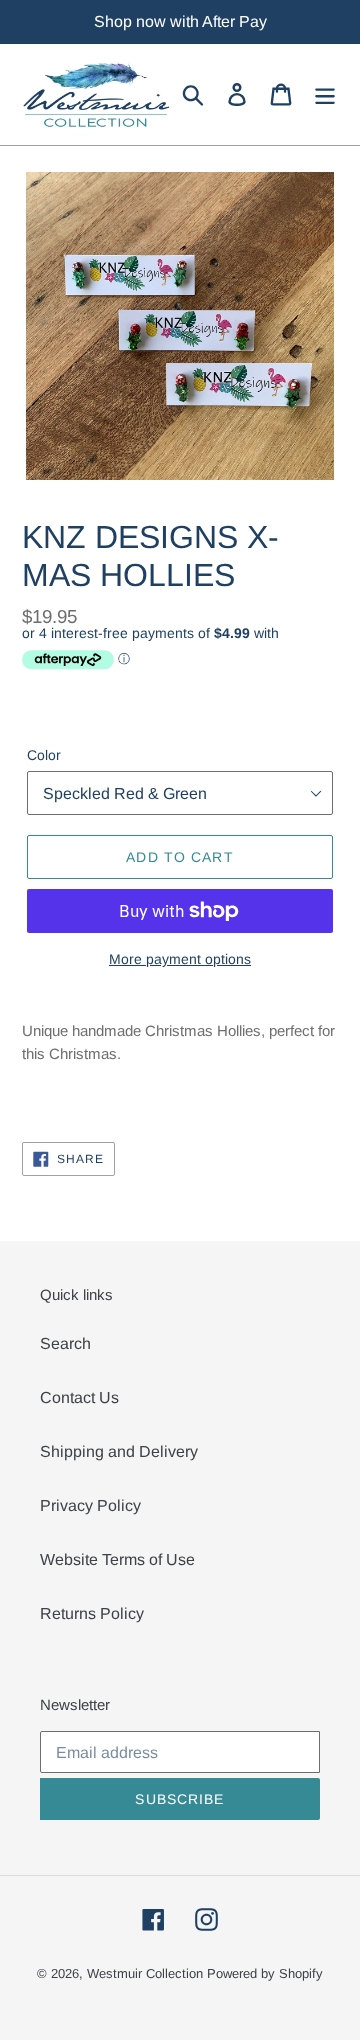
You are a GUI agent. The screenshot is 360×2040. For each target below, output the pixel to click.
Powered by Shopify (265, 1973)
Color (44, 755)
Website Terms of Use (117, 1559)
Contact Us (79, 1397)
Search (65, 1343)
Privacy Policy (90, 1505)
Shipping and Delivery (119, 1451)
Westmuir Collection (145, 1973)
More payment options (180, 959)
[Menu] (325, 94)
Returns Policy (92, 1613)
